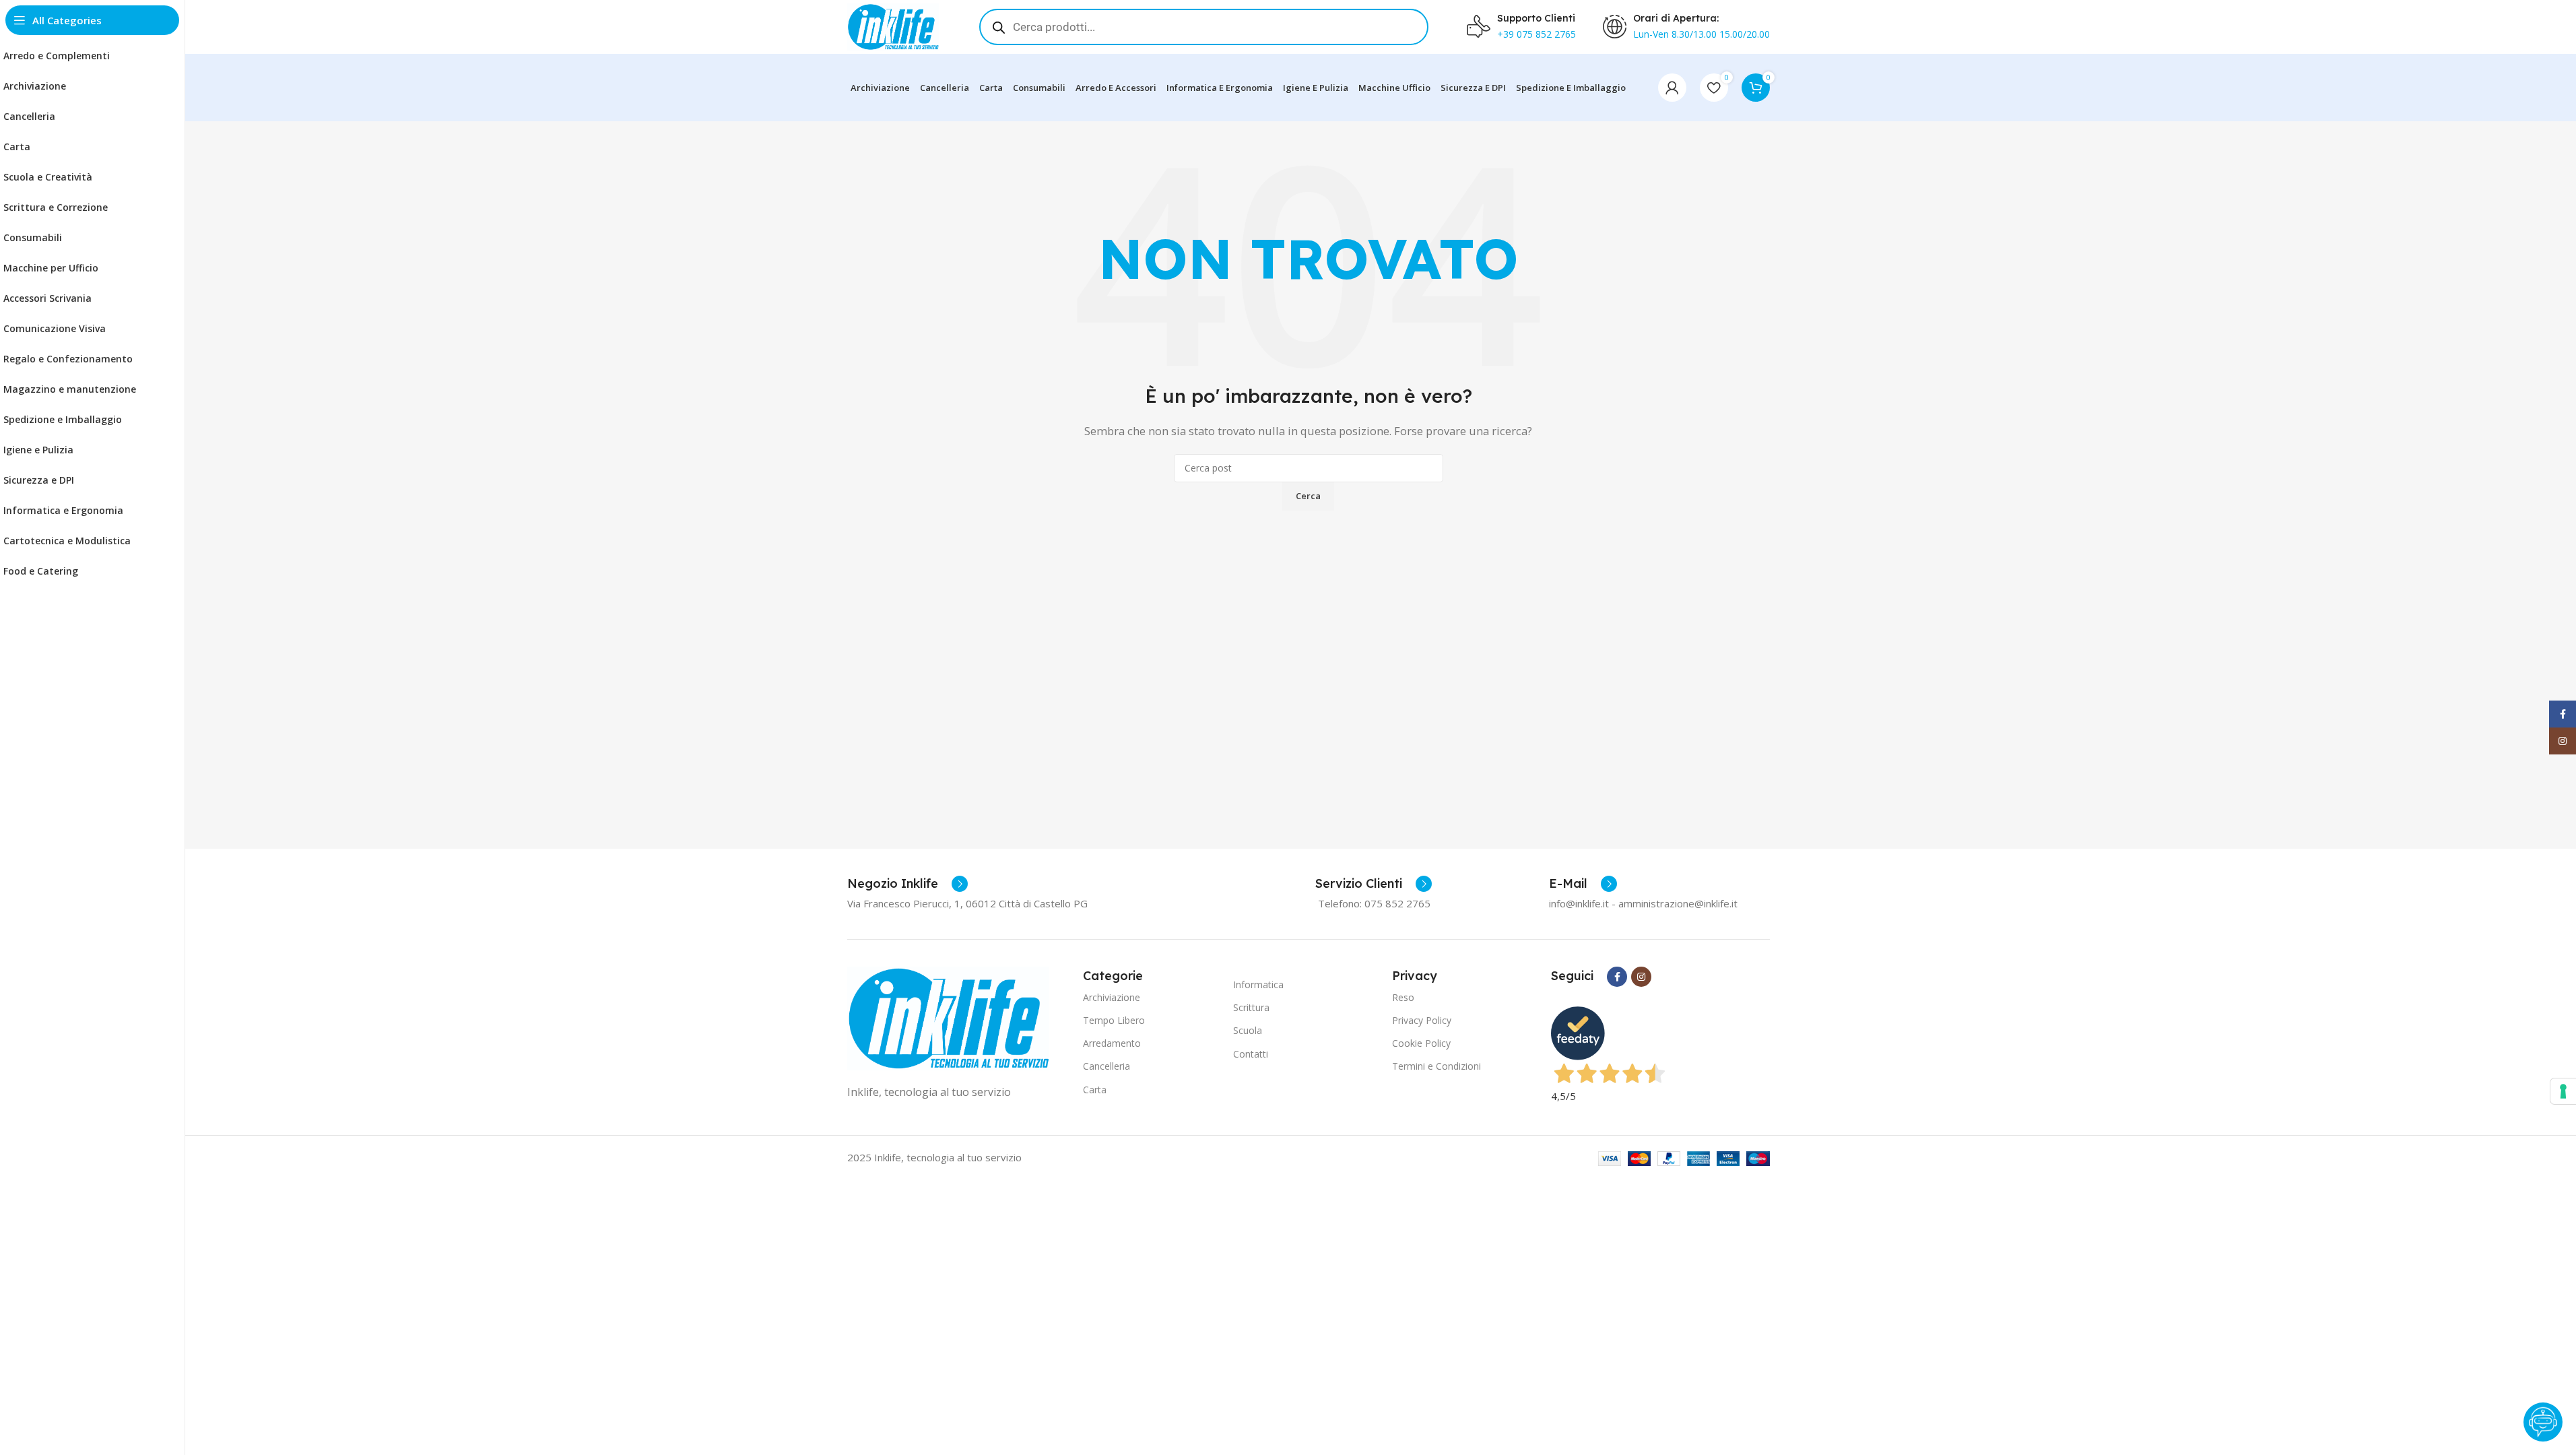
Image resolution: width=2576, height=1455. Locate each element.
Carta (1095, 1090)
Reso (1403, 997)
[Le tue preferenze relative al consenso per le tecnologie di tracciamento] (2563, 1091)
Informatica (1258, 984)
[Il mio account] (1672, 88)
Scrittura (1251, 1007)
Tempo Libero (1114, 1020)
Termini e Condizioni (1436, 1066)
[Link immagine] (948, 1017)
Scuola (1248, 1030)
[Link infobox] (907, 884)
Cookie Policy (1421, 1043)
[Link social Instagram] (1641, 977)
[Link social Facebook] (1617, 977)
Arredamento (1112, 1043)
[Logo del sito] (893, 26)
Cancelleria (1107, 1066)
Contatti (1251, 1054)
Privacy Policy (1422, 1020)
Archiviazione (1112, 997)
